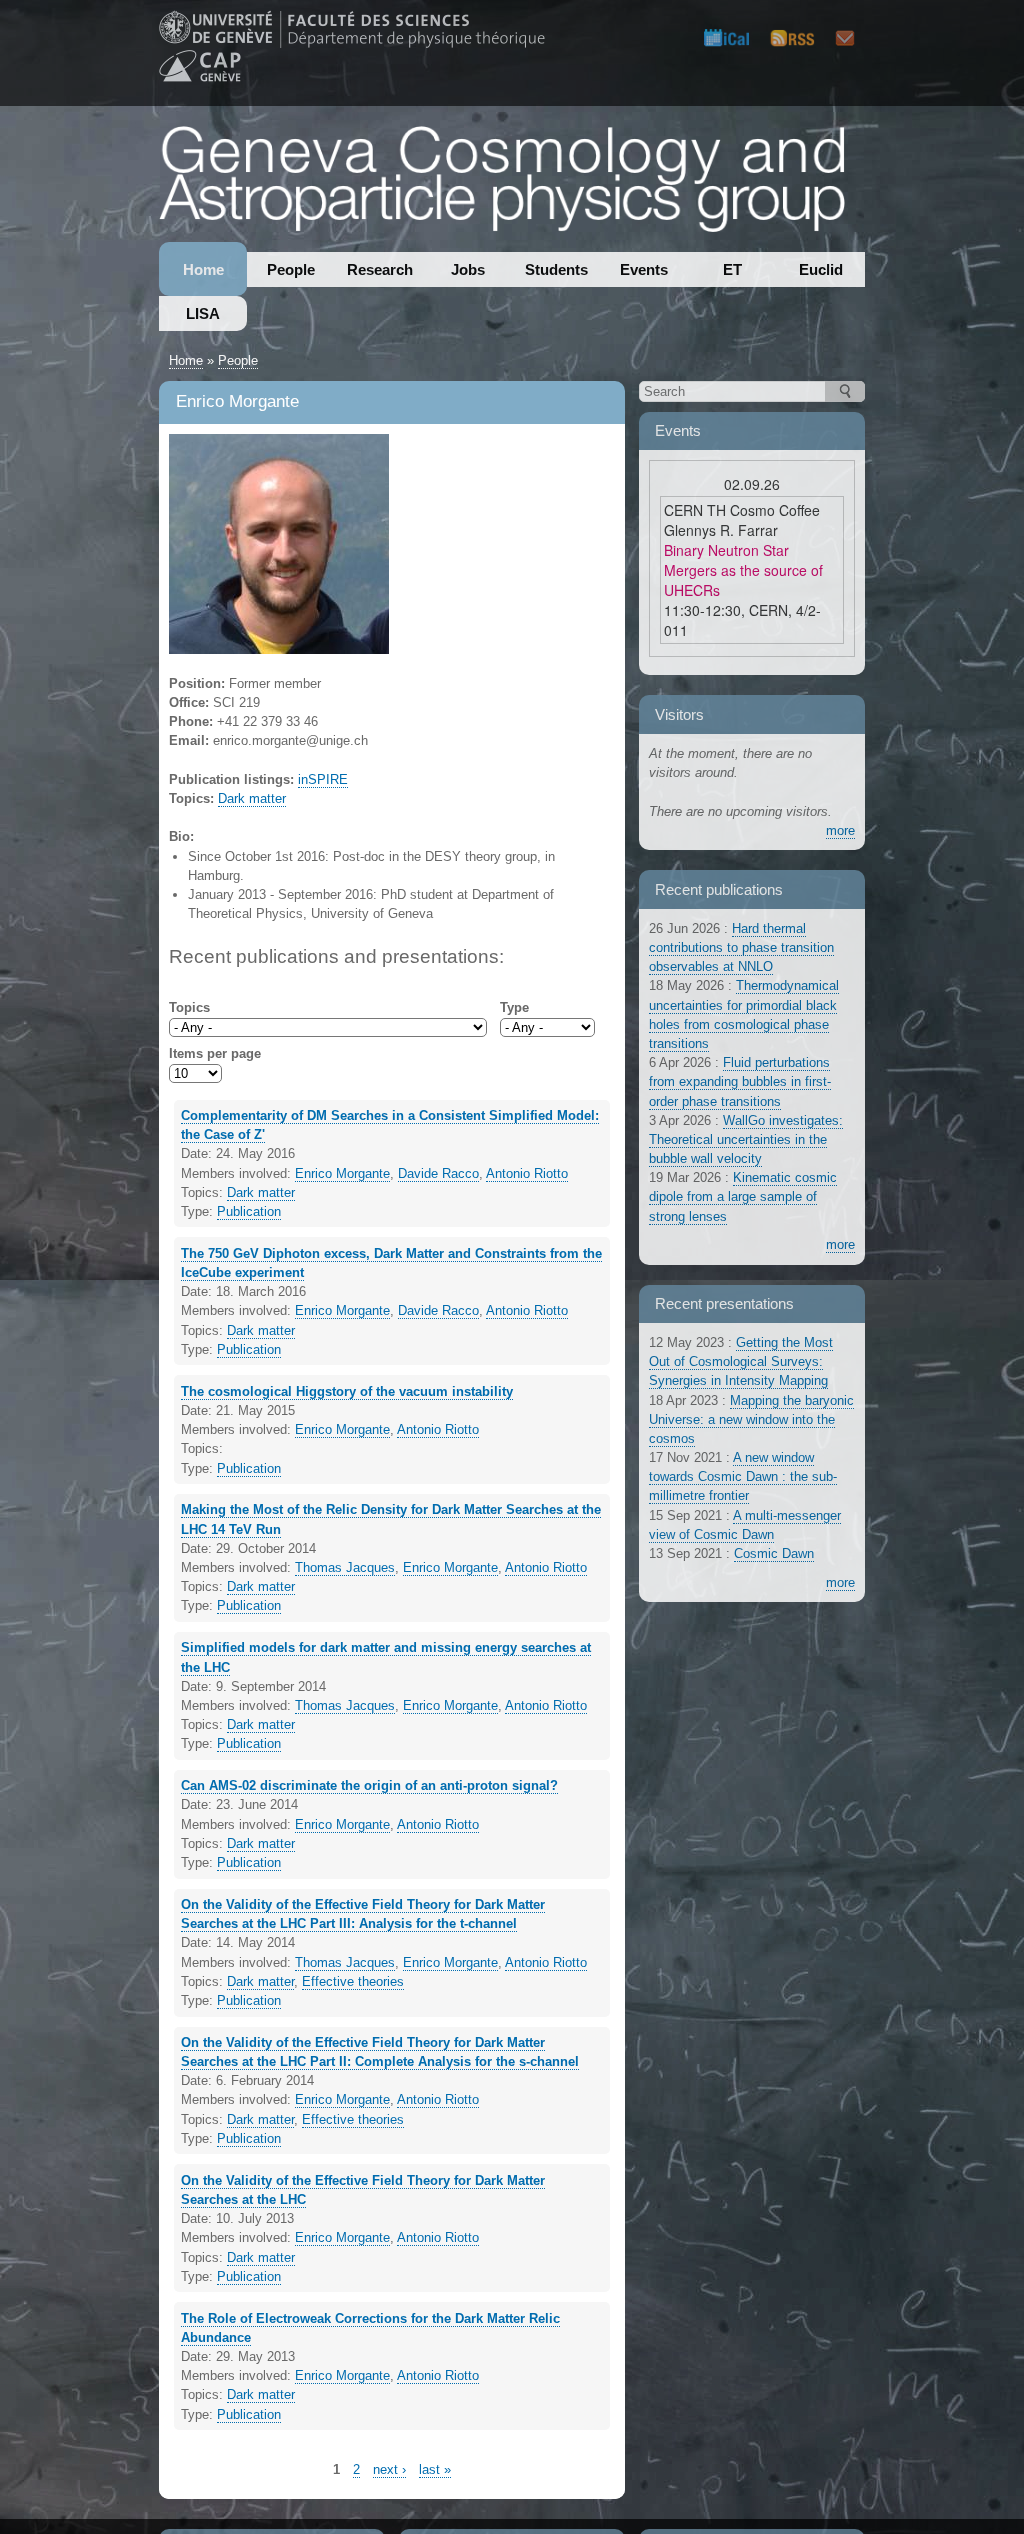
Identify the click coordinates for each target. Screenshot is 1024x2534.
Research (380, 269)
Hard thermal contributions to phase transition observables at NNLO (741, 947)
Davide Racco (438, 1173)
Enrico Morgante (342, 1173)
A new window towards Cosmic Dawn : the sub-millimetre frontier (743, 1476)
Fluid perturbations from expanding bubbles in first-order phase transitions (740, 1081)
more (840, 830)
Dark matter (252, 798)
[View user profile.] (279, 644)
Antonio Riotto (527, 1173)
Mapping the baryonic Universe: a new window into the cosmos (751, 1419)
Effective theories (353, 1981)
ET (732, 269)
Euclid (821, 269)
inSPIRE (323, 779)
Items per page (215, 1053)
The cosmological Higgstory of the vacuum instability (347, 1391)
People (291, 269)
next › (389, 2469)
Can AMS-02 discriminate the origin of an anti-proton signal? (369, 1785)
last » (435, 2469)
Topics (189, 1007)
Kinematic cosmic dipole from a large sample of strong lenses (743, 1196)
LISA (203, 313)
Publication (249, 1211)
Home (203, 269)
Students (556, 269)
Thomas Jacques (345, 1567)
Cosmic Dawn (774, 1553)
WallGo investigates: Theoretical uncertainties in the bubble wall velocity (746, 1139)
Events (644, 269)
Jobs (468, 269)
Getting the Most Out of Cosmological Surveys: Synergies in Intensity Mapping (741, 1361)
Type (514, 1007)
